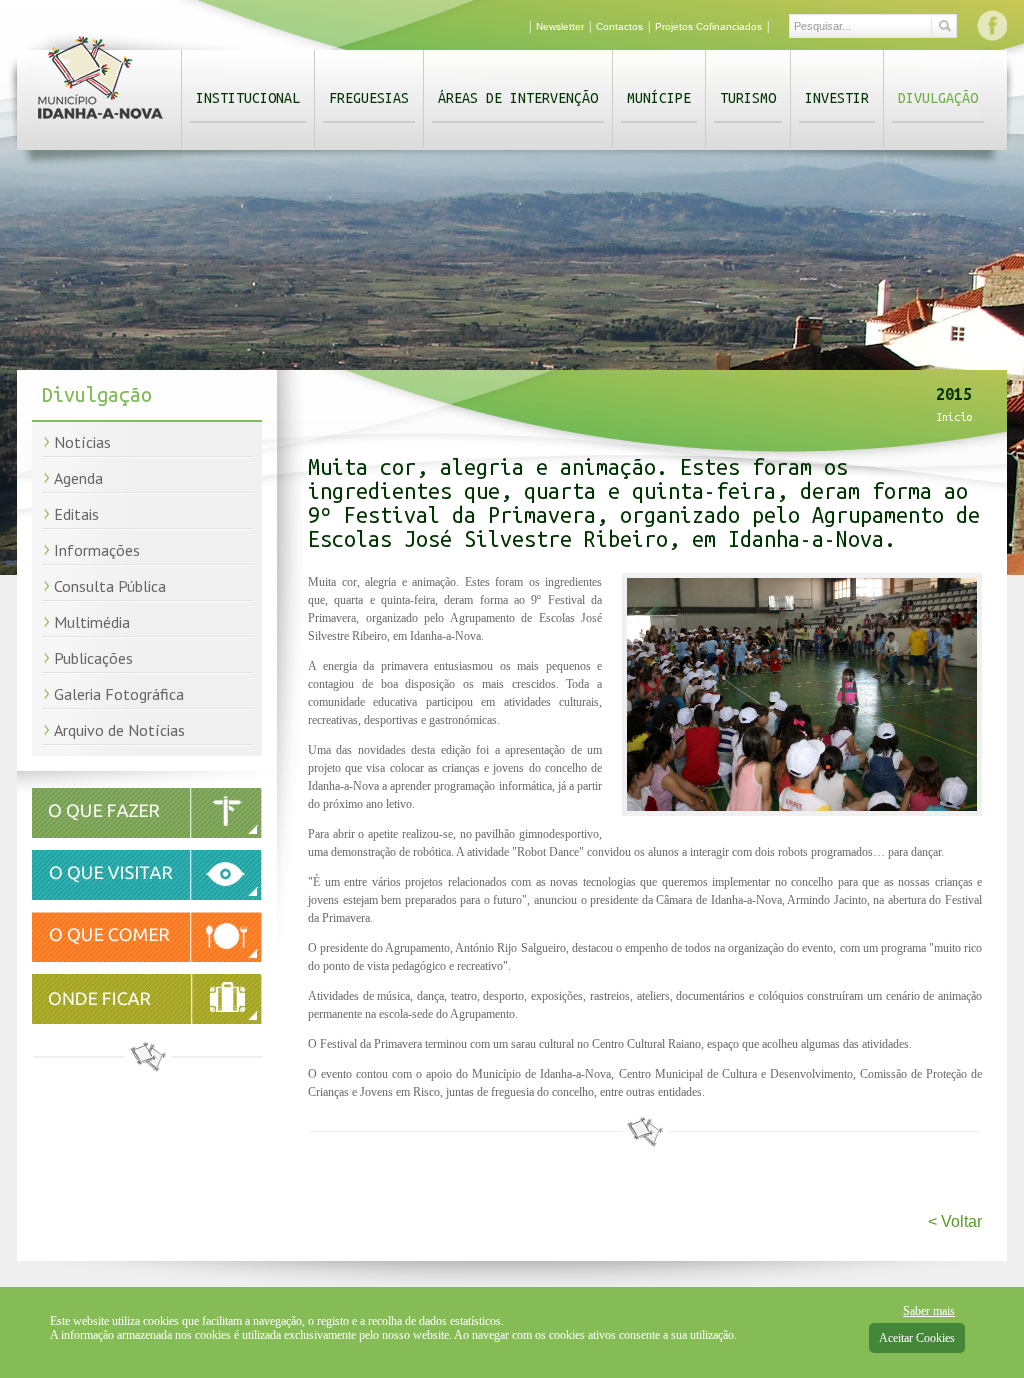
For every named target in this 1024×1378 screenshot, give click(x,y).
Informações (97, 550)
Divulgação (938, 98)
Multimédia (92, 622)
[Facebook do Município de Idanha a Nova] (992, 25)
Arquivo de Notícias (119, 730)
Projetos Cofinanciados (708, 26)
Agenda (78, 478)
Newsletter (560, 26)
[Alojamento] (147, 999)
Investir (837, 98)
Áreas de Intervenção (518, 98)
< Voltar (955, 1221)
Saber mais (929, 1311)
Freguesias (369, 98)
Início (954, 417)
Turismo (748, 98)
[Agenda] (147, 834)
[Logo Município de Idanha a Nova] (100, 123)
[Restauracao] (147, 958)
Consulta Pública (110, 586)
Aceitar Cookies (917, 1338)
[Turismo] (147, 896)
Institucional (248, 98)
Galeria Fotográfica (119, 694)
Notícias (82, 442)
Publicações (93, 658)
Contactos (619, 26)
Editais (76, 514)
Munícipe (659, 98)
